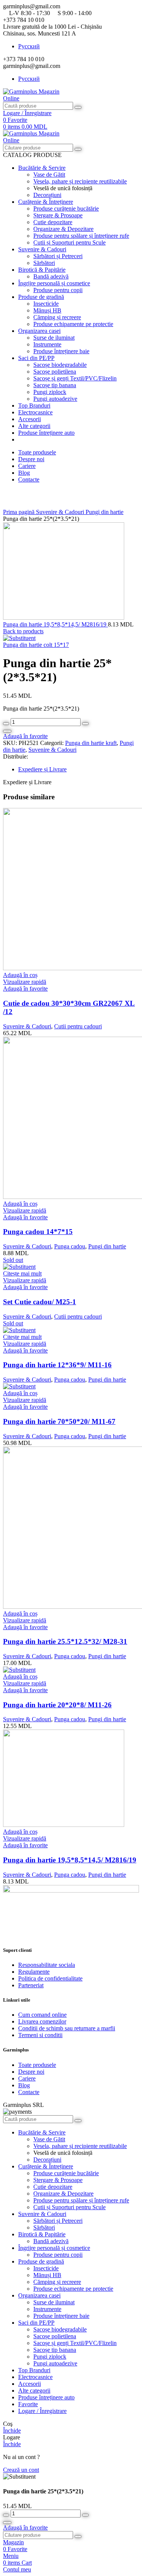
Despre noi (31, 2072)
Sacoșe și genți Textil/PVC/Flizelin (75, 378)
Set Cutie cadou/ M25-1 (40, 1302)
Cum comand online (42, 2015)
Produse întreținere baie (61, 351)
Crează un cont (21, 2470)
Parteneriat (31, 1985)
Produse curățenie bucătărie (66, 209)
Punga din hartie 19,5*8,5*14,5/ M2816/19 (55, 624)
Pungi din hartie (105, 512)
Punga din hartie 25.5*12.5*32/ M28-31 (65, 1641)
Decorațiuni (47, 195)
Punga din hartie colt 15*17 (36, 645)
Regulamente (34, 1972)
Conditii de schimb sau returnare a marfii (67, 2028)
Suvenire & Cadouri (61, 512)
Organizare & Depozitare (63, 229)
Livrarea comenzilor (42, 2021)
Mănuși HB (47, 310)
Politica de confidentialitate (50, 1978)
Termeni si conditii (40, 2035)
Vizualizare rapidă (25, 982)
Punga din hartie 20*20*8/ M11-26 (57, 1705)
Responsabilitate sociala (47, 1965)
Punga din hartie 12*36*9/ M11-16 (57, 1365)
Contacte (29, 2092)
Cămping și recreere (57, 317)
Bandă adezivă (51, 276)
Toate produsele (37, 2065)
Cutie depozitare (53, 222)
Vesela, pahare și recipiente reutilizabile (80, 181)
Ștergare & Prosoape (58, 215)
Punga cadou (70, 1246)
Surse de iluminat (54, 338)
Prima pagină (20, 512)
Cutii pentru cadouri (78, 1026)
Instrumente (47, 344)
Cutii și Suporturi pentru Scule (69, 242)
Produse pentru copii (58, 290)
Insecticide (46, 304)
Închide (12, 2431)
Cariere (27, 2078)
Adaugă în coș (7, 731)
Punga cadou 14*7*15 (38, 1232)
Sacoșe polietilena (55, 372)
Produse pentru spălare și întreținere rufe (81, 236)
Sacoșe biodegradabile (60, 365)
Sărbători (44, 263)
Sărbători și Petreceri (58, 256)
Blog (24, 2085)
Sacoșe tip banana (55, 385)
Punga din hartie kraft (91, 743)
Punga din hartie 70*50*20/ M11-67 (59, 1421)
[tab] (79, 769)
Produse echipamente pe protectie (73, 324)
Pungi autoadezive (55, 399)
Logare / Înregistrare (42, 2411)
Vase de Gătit (49, 175)
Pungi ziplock (50, 392)
